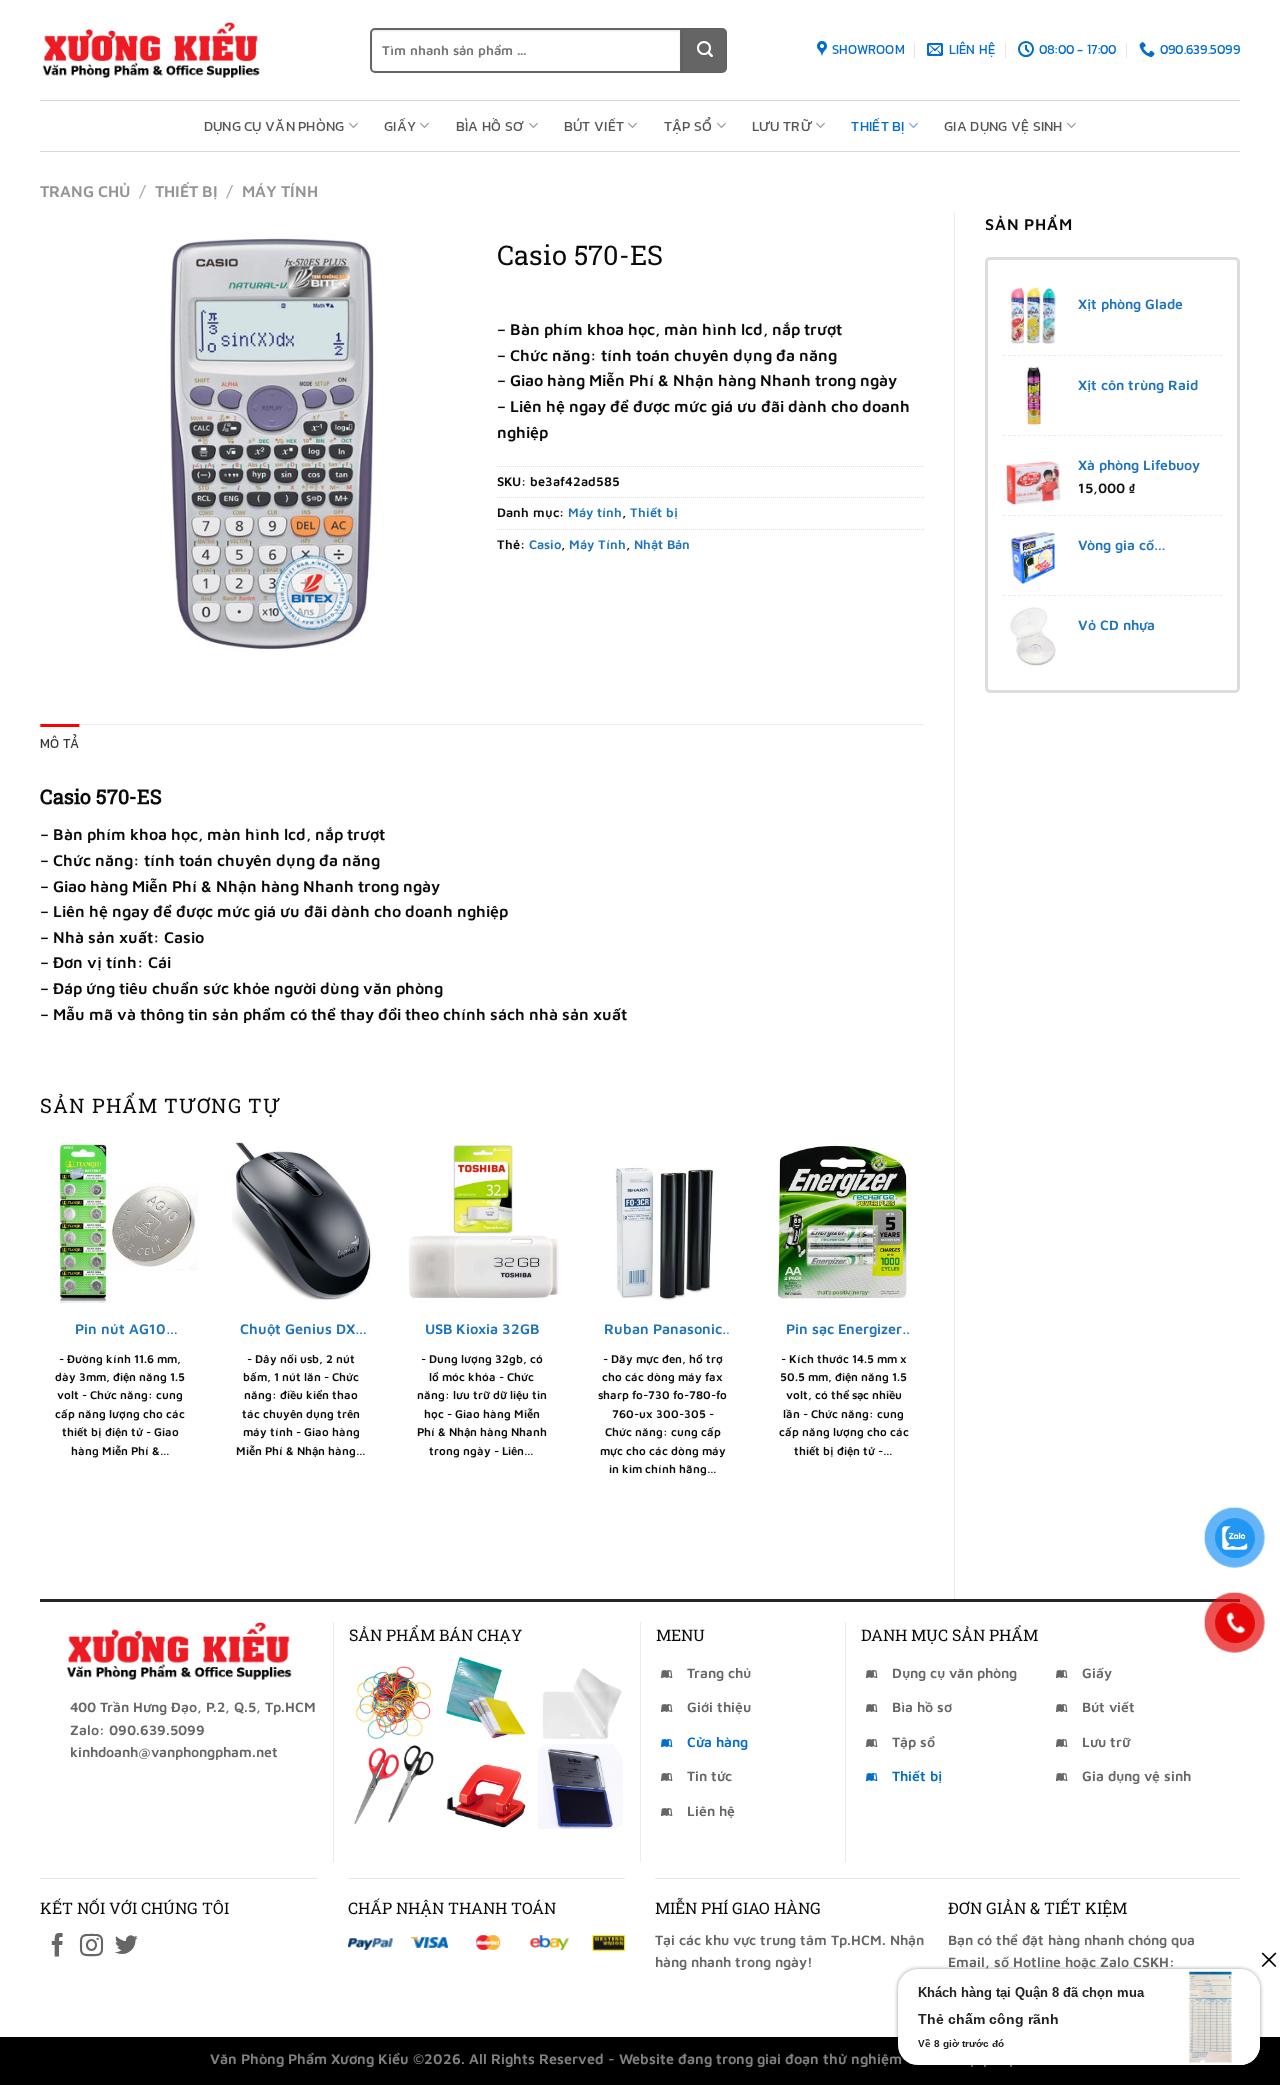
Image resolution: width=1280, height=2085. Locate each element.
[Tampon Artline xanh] (580, 1786)
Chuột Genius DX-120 (301, 1329)
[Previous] (41, 1353)
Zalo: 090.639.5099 (137, 1729)
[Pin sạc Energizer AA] (843, 1222)
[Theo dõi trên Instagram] (91, 1947)
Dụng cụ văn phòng (274, 126)
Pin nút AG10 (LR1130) (120, 1329)
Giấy (400, 126)
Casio (545, 544)
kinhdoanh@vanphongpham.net (174, 1751)
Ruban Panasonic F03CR (663, 1329)
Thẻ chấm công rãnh (988, 2019)
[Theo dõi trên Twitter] (126, 1947)
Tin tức (709, 1775)
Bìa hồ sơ (490, 126)
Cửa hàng (717, 1741)
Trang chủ (85, 191)
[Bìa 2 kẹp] (486, 1698)
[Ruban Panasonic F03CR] (662, 1222)
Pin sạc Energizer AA (844, 1329)
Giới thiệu (719, 1706)
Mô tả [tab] (59, 743)
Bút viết (594, 126)
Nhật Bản (662, 544)
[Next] (923, 1353)
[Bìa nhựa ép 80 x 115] (580, 1698)
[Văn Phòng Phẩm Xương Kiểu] (190, 50)
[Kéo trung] (393, 1786)
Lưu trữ (782, 126)
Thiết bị (877, 126)
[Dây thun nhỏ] (393, 1698)
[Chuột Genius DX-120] (301, 1222)
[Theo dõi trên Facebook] (57, 1947)
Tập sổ (688, 126)
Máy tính (280, 191)
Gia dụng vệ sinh (1003, 126)
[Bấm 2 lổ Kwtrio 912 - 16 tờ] (486, 1786)
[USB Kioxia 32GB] (481, 1222)
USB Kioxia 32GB (482, 1328)
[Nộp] (704, 50)
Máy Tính (597, 544)
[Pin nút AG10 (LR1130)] (120, 1222)
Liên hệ (711, 1810)
